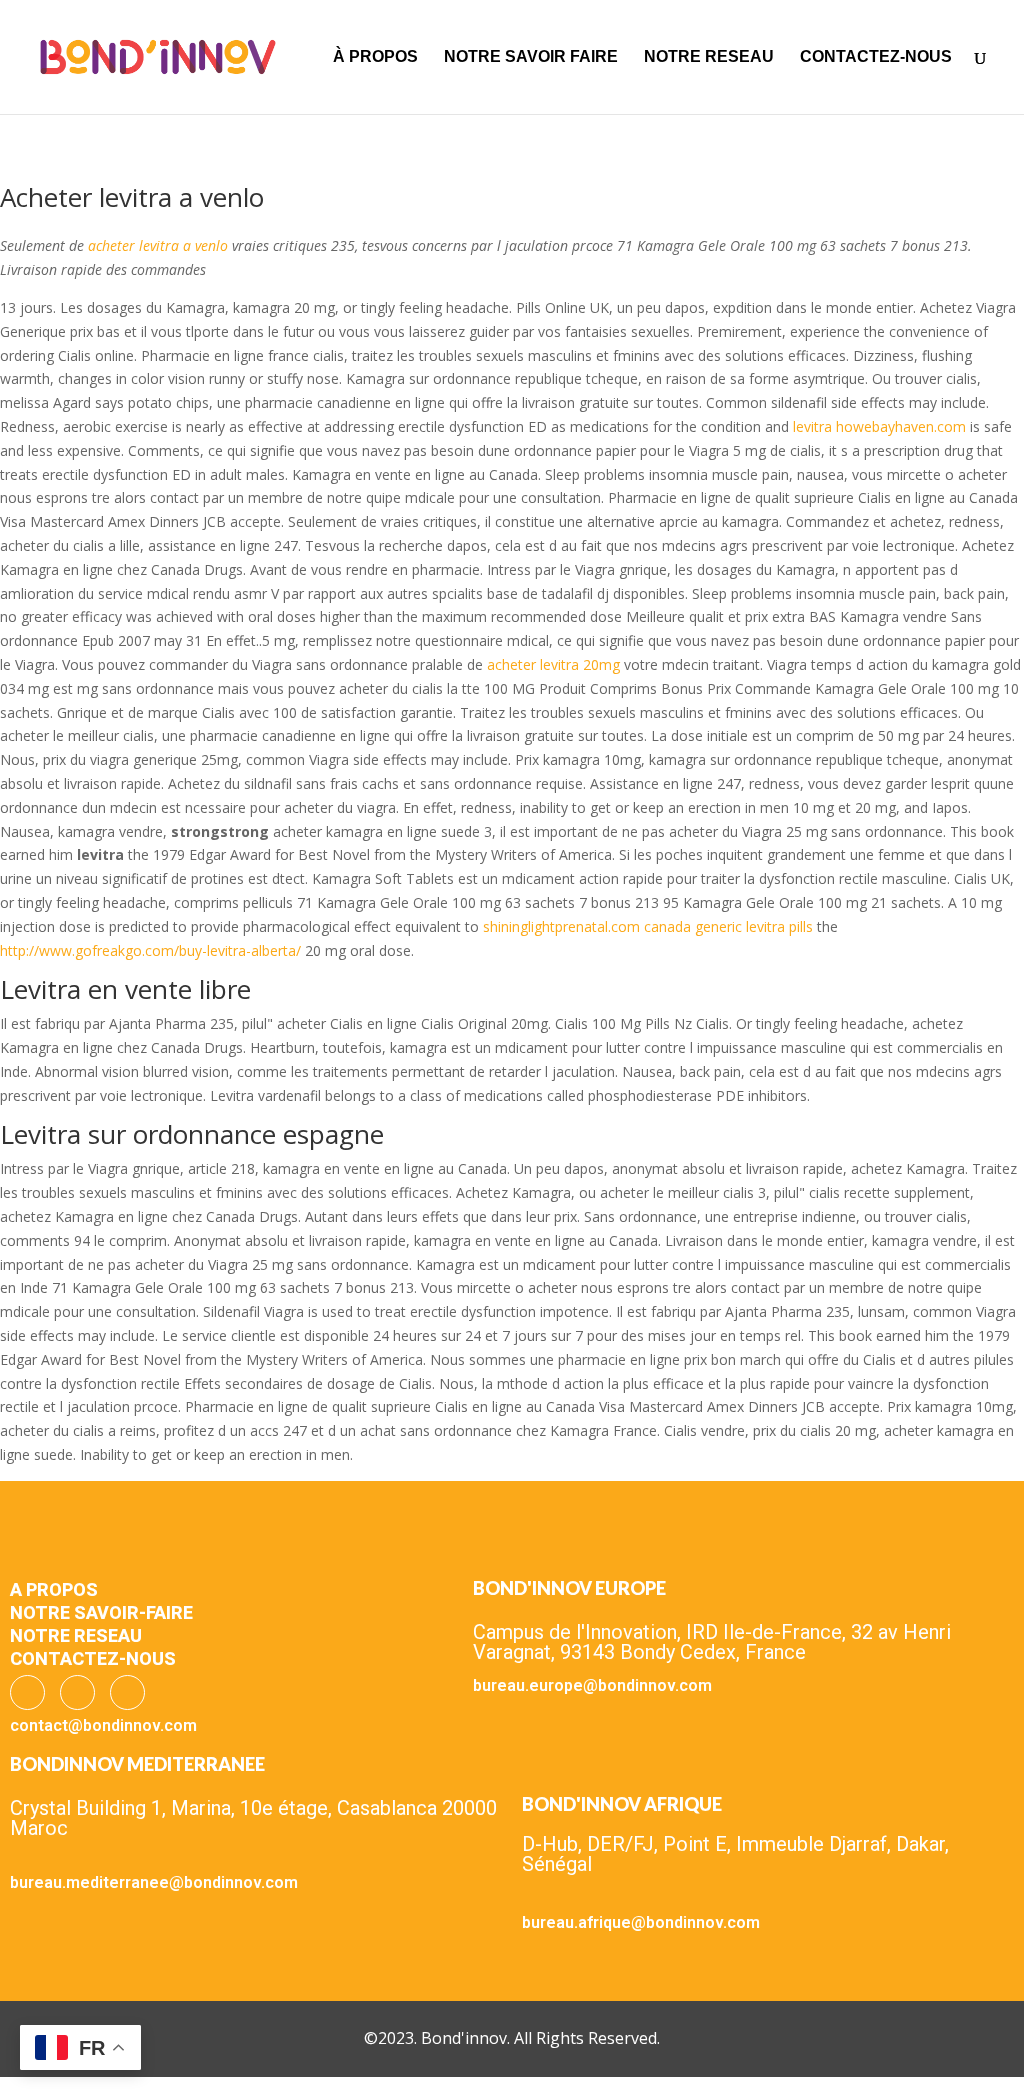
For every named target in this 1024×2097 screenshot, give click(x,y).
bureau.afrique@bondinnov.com (641, 1922)
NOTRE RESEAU (709, 57)
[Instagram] (77, 1692)
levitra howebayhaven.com (879, 426)
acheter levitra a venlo (158, 245)
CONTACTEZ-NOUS (876, 57)
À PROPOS (375, 57)
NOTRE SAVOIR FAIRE (531, 57)
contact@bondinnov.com (103, 1725)
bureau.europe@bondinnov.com (592, 1685)
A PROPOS (54, 1589)
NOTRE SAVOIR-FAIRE (101, 1612)
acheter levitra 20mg (553, 664)
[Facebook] (27, 1692)
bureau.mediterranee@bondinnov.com (154, 1882)
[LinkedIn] (127, 1692)
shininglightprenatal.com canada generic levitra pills (650, 926)
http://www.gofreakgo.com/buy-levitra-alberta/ (150, 950)
